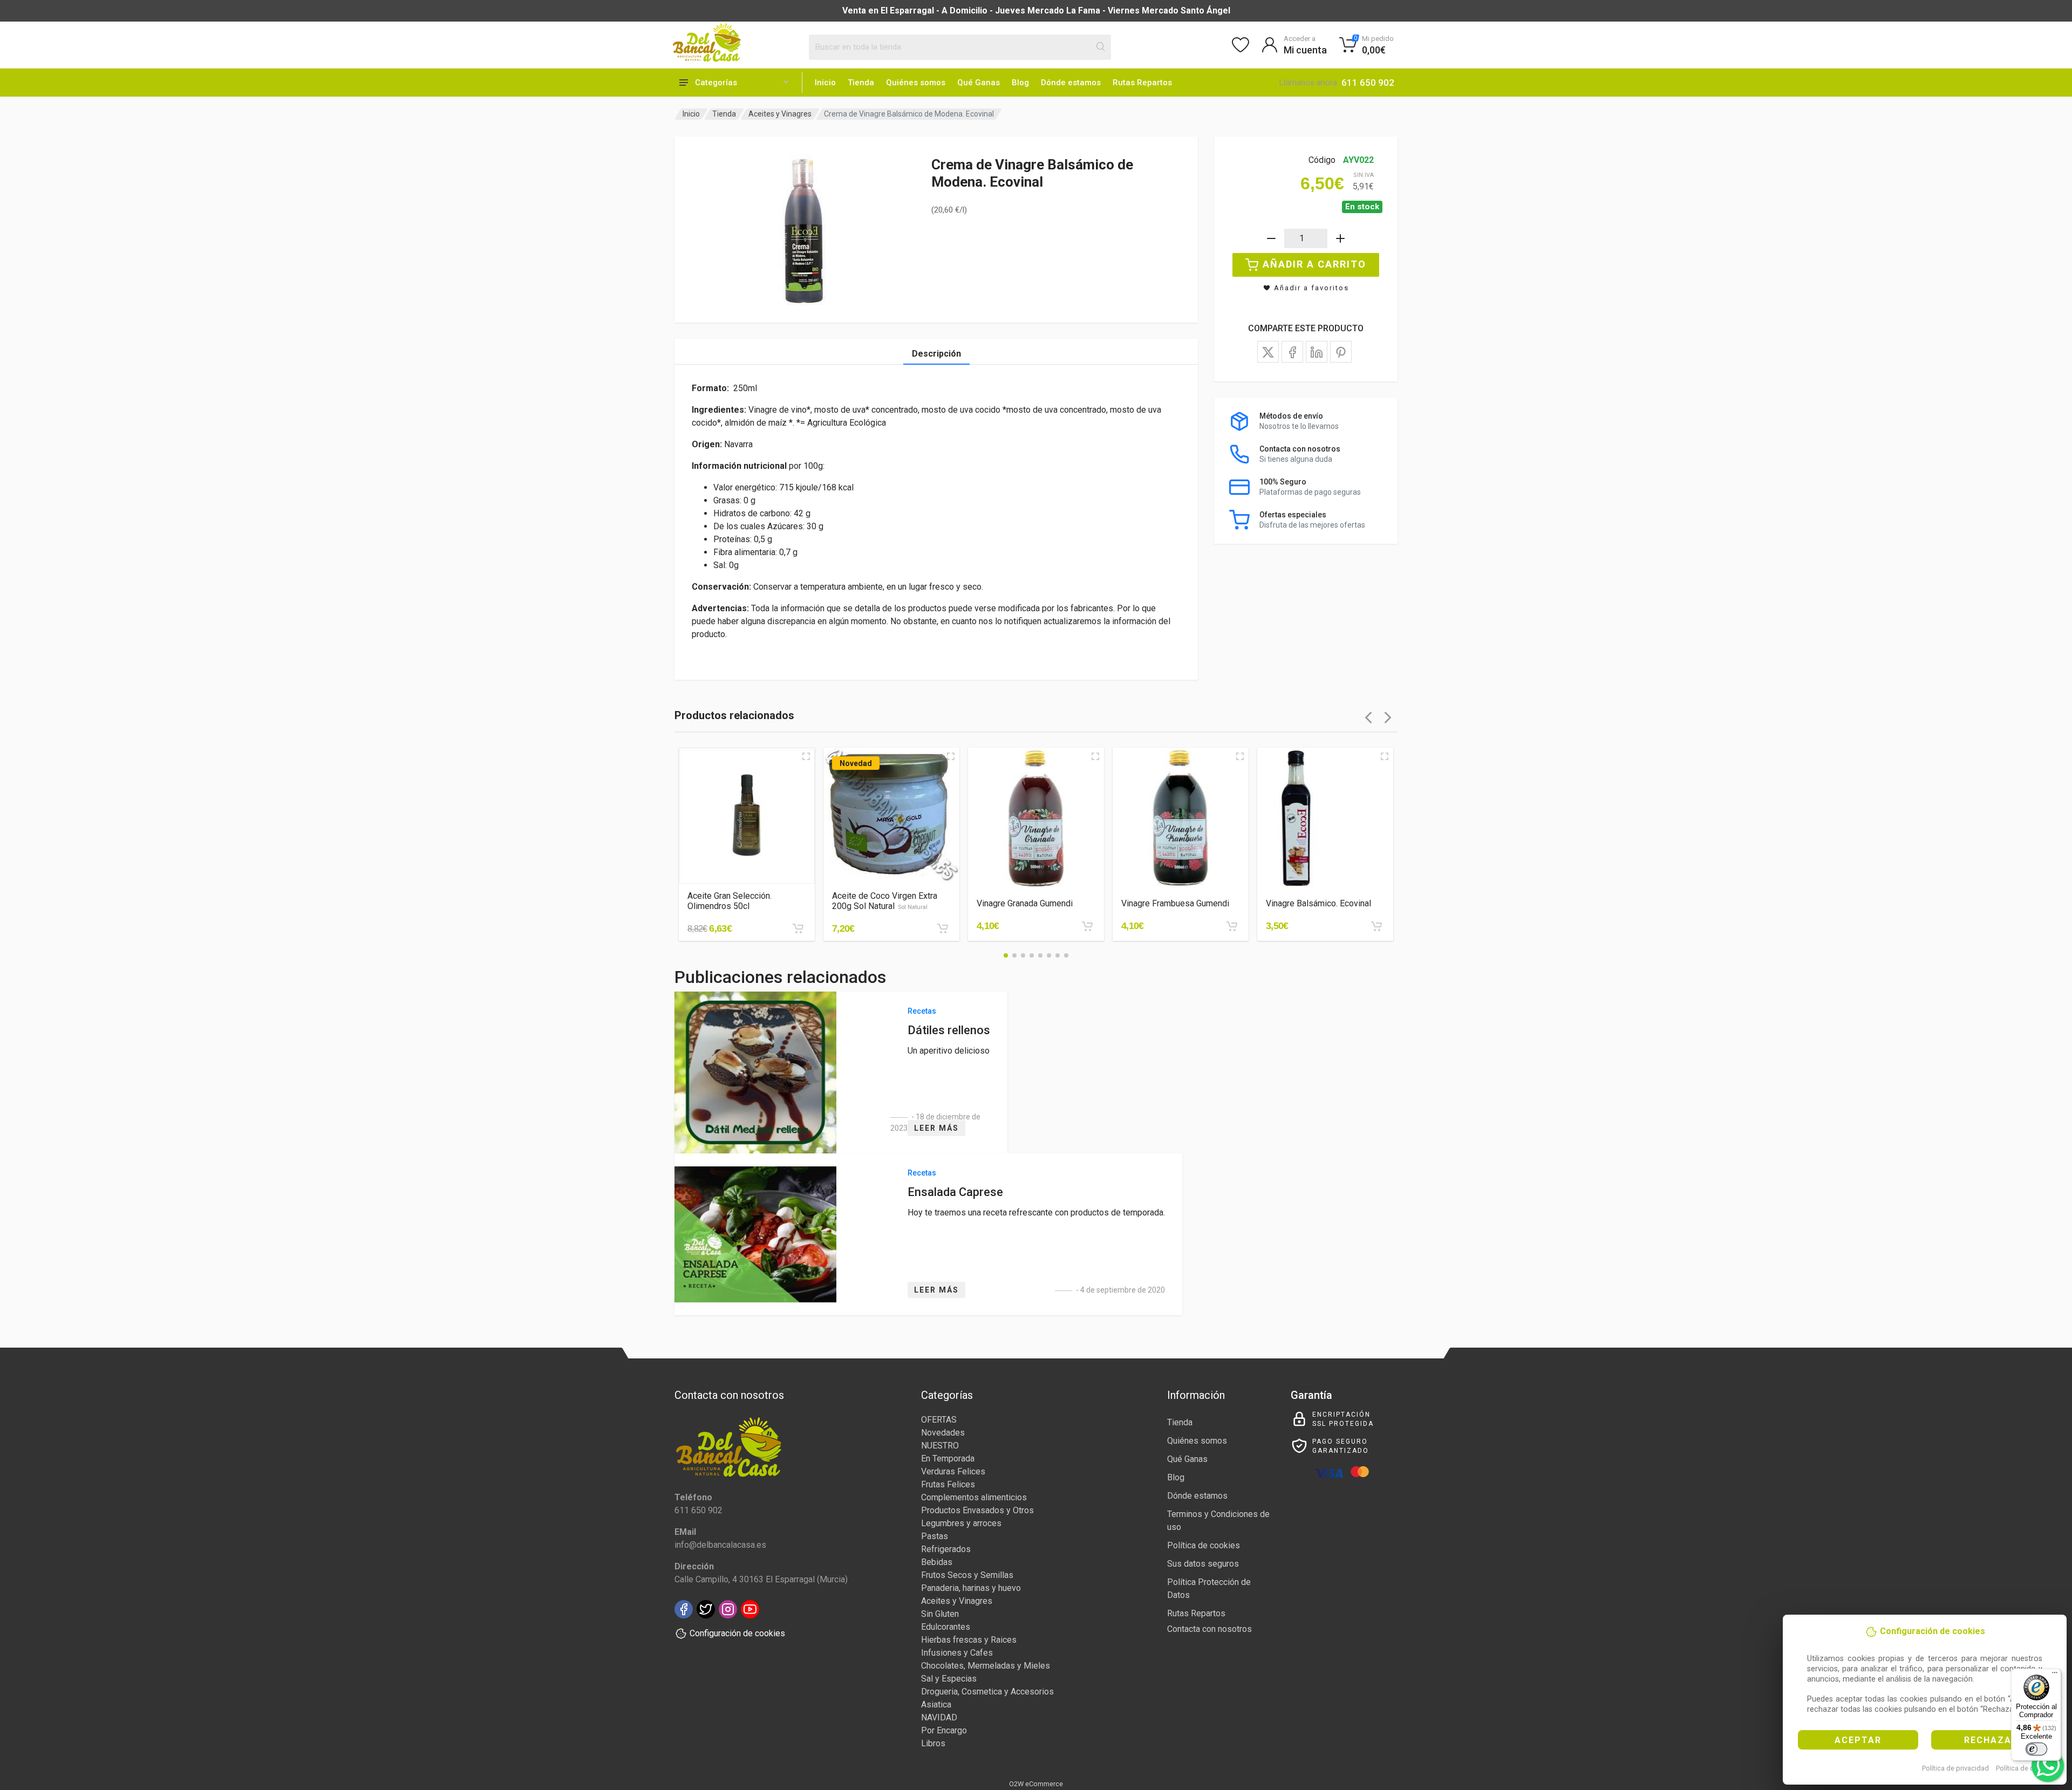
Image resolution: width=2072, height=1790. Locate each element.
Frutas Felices (948, 1484)
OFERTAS (939, 1420)
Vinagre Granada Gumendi (1025, 903)
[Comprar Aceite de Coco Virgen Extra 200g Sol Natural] (943, 928)
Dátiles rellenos (949, 1030)
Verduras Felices (953, 1471)
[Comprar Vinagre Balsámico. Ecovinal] (1376, 926)
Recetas (922, 1011)
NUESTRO (940, 1446)
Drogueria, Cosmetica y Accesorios (987, 1692)
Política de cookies (2025, 1768)
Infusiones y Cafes (957, 1653)
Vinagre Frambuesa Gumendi (1175, 903)
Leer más (936, 1128)
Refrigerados (946, 1549)
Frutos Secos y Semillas (967, 1575)
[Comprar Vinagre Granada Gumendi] (1087, 926)
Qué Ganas (979, 83)
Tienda (861, 83)
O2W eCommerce (1036, 1784)
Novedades (943, 1433)
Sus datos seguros (1203, 1564)
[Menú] (2055, 1675)
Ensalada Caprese (955, 1192)
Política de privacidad (1955, 1768)
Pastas (935, 1536)
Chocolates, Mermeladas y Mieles (986, 1666)
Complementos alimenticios (974, 1497)
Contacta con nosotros (1209, 1629)
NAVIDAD (939, 1717)
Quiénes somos (916, 83)
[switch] (2036, 1749)
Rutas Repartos (1142, 83)
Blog (1020, 83)
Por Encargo (944, 1730)
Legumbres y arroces (961, 1523)
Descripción (936, 354)
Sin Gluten (940, 1614)
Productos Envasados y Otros (977, 1510)
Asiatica (936, 1704)
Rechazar (1991, 1740)
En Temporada (948, 1458)
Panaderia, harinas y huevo (971, 1588)
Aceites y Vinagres (780, 114)
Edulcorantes (946, 1627)
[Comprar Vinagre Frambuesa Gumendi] (1232, 926)
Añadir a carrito (1314, 264)
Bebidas (937, 1562)
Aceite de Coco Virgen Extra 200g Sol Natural (885, 901)
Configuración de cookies (737, 1633)
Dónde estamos (1071, 83)
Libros (933, 1743)
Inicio (825, 83)
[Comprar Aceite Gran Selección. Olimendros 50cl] (798, 928)
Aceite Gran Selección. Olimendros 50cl (730, 901)
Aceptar (1858, 1740)
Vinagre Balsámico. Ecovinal (1318, 903)
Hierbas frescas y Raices (969, 1640)
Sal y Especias (949, 1679)
